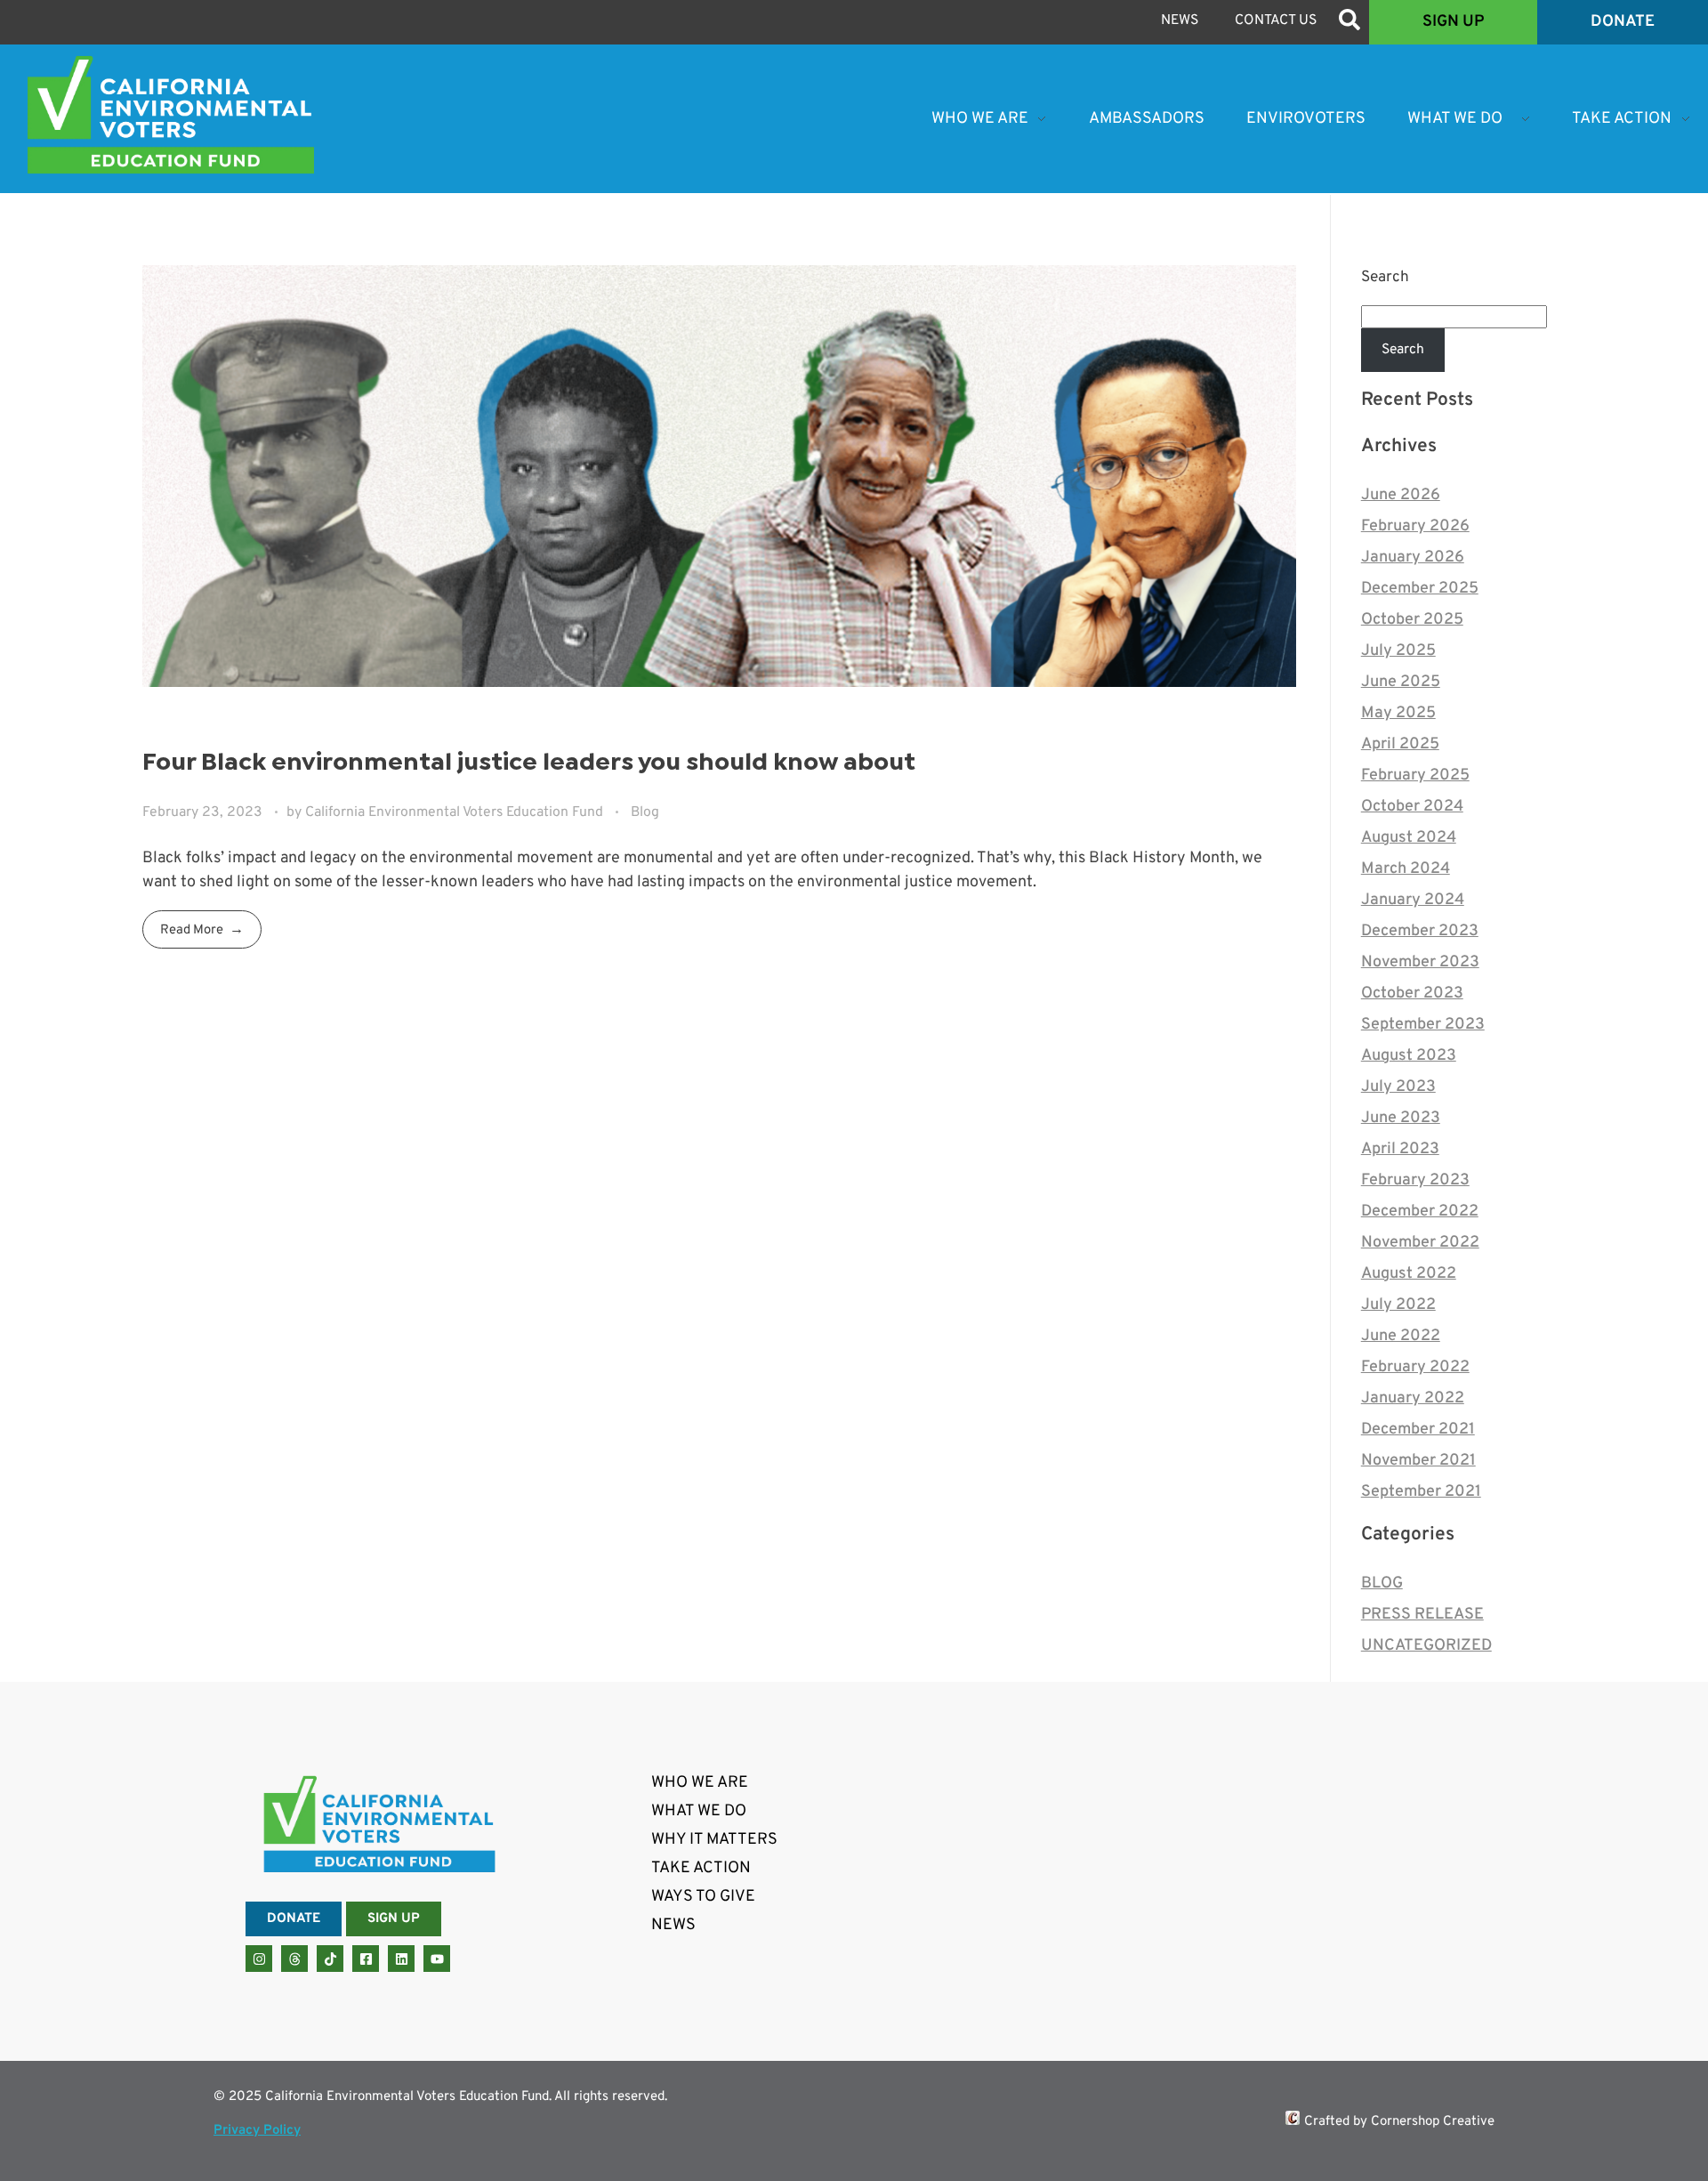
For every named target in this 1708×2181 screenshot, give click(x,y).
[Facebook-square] (366, 1959)
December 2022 (1420, 1212)
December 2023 (1420, 931)
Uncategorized (1426, 1646)
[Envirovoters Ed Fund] (171, 115)
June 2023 (1401, 1118)
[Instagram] (259, 1959)
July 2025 (1398, 651)
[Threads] (294, 1959)
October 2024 (1412, 807)
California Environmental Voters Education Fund (456, 812)
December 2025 (1420, 589)
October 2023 (1412, 994)
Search (1385, 278)
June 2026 (1401, 495)
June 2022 (1401, 1336)
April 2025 (1400, 744)
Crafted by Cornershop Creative (1399, 2122)
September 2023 (1423, 1025)
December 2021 (1418, 1430)
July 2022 (1398, 1305)
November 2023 (1420, 962)
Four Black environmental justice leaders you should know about (529, 763)
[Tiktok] (330, 1959)
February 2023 (1415, 1180)
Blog (645, 812)
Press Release (1422, 1615)
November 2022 (1420, 1243)
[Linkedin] (401, 1959)
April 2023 (1400, 1149)
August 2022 (1409, 1274)
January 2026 (1413, 557)
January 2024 (1413, 900)
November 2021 (1418, 1461)
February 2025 (1415, 775)
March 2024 (1406, 869)
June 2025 (1401, 682)
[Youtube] (437, 1959)
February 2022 (1415, 1367)
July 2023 (1398, 1087)
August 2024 (1409, 838)
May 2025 (1398, 713)
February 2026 (1415, 526)
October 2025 (1412, 620)
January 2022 (1413, 1398)
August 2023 (1409, 1056)
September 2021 (1421, 1492)
